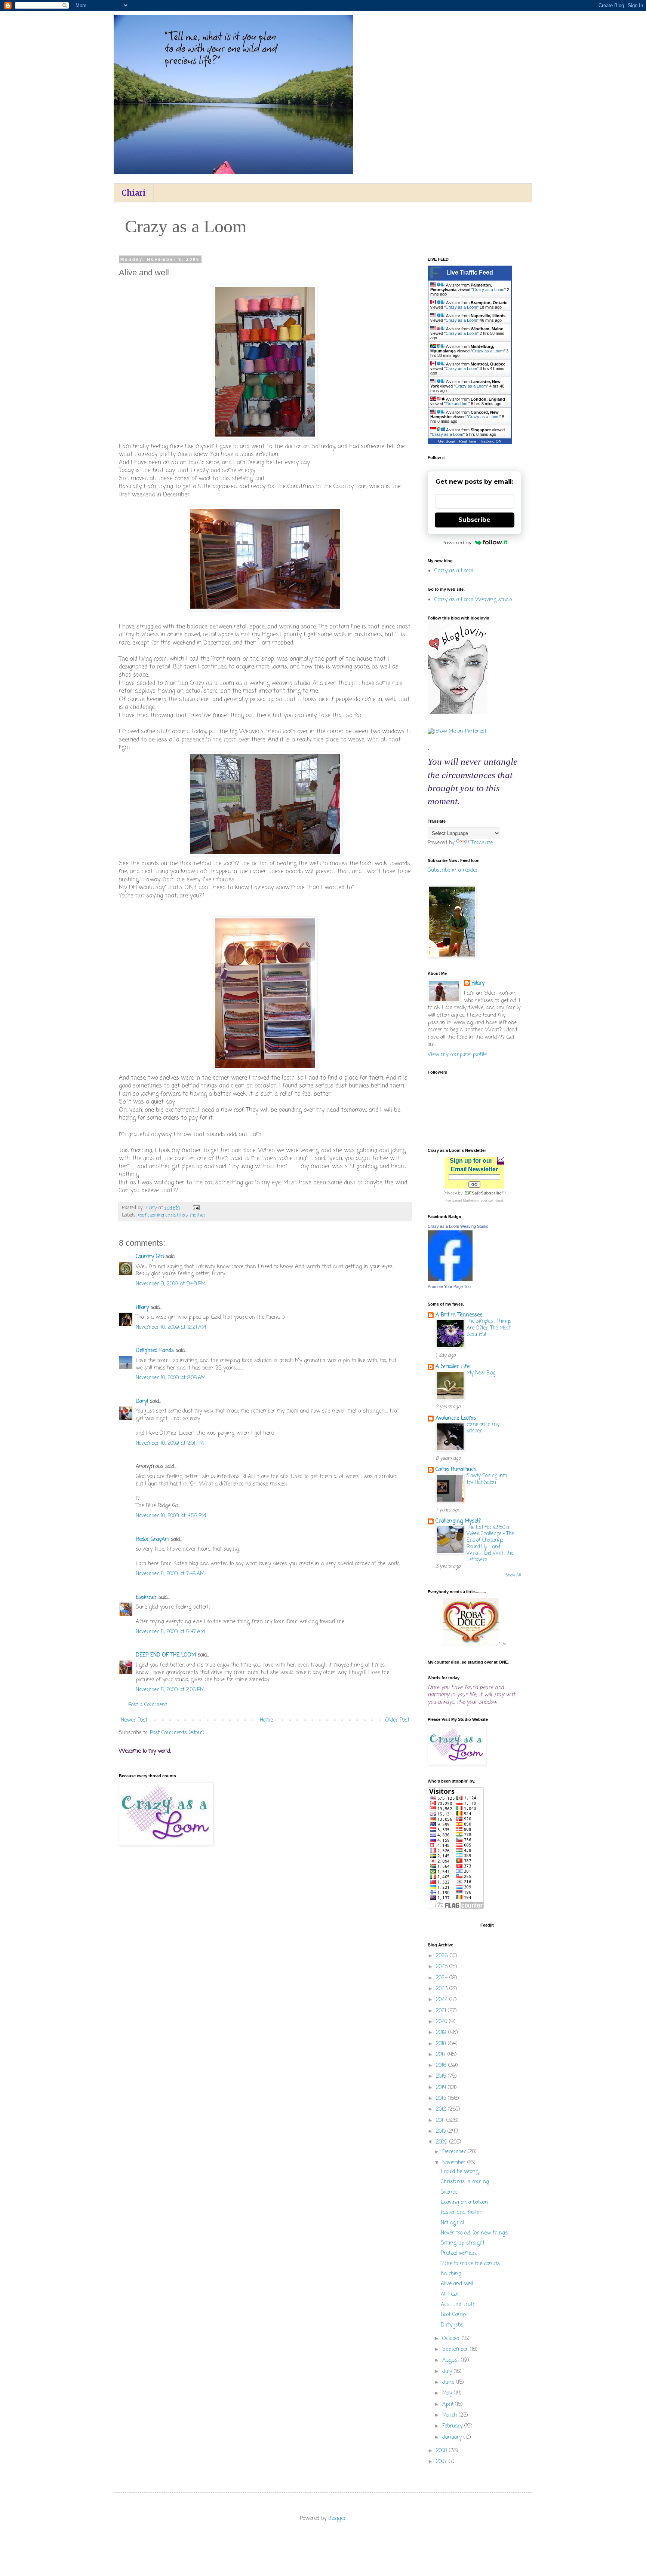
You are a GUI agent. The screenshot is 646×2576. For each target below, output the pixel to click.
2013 (442, 2098)
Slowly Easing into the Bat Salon (487, 1479)
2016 (442, 2066)
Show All (513, 1575)
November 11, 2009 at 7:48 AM (170, 1574)
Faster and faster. (462, 2213)
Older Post (397, 1720)
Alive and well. (457, 2284)
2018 (442, 2044)
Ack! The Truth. (459, 2305)
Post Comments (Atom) (177, 1733)
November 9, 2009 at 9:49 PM (171, 1284)
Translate (482, 843)
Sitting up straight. (463, 2243)
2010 (442, 2131)
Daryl (142, 1402)
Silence (449, 2192)
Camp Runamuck (456, 1470)
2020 (442, 2022)
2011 (441, 2121)
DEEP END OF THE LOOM (166, 1655)
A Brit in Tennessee (459, 1315)
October (452, 2339)
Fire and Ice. (457, 404)
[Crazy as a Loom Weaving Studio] (450, 1280)
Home (266, 1720)
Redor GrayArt (152, 1540)
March (450, 2415)
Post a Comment (148, 1705)
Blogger (337, 2519)
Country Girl (150, 1257)
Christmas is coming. (465, 2182)
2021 (442, 2011)
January (453, 2437)
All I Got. (450, 2294)
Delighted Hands (155, 1351)
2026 (443, 1956)
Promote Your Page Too (449, 1287)
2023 (443, 1989)
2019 (442, 2033)
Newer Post (134, 1720)
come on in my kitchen (483, 1428)
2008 (442, 2451)
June (449, 2382)
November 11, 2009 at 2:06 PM (170, 1690)
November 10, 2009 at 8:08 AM (171, 1378)
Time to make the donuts (470, 2264)
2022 (443, 2000)
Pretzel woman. (459, 2253)
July (448, 2372)
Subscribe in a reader (453, 870)
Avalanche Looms (456, 1418)
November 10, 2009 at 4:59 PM (171, 1516)
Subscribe (474, 520)
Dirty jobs (452, 2325)
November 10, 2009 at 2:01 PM (170, 1443)
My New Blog (481, 1373)
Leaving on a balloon (464, 2202)
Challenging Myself (458, 1521)
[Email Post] (196, 1208)
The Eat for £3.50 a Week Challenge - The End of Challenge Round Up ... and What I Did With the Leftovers (490, 1544)
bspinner (146, 1598)
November (455, 2163)
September (456, 2349)
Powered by (456, 542)
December (455, 2152)
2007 (442, 2462)
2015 (442, 2076)
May (448, 2393)
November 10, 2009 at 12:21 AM (171, 1327)
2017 (442, 2055)
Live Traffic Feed (470, 273)
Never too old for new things (474, 2233)
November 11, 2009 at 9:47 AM (170, 1632)
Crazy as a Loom (489, 290)
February (453, 2426)
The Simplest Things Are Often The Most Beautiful (489, 1328)
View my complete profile (457, 1055)
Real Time (468, 441)
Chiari (134, 193)
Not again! (453, 2223)
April (449, 2404)
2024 (443, 1978)
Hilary (142, 1308)
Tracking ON (491, 441)
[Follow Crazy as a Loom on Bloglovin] (458, 713)
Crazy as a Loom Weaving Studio (458, 1226)
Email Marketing (466, 1200)
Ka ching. (451, 2274)
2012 (442, 2109)
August (452, 2360)
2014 (442, 2088)
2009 (443, 2142)
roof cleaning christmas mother (172, 1215)
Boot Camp (453, 2315)
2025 (443, 1967)
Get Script (447, 441)
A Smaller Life (453, 1367)
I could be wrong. (460, 2172)
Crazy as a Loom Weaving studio (473, 600)
